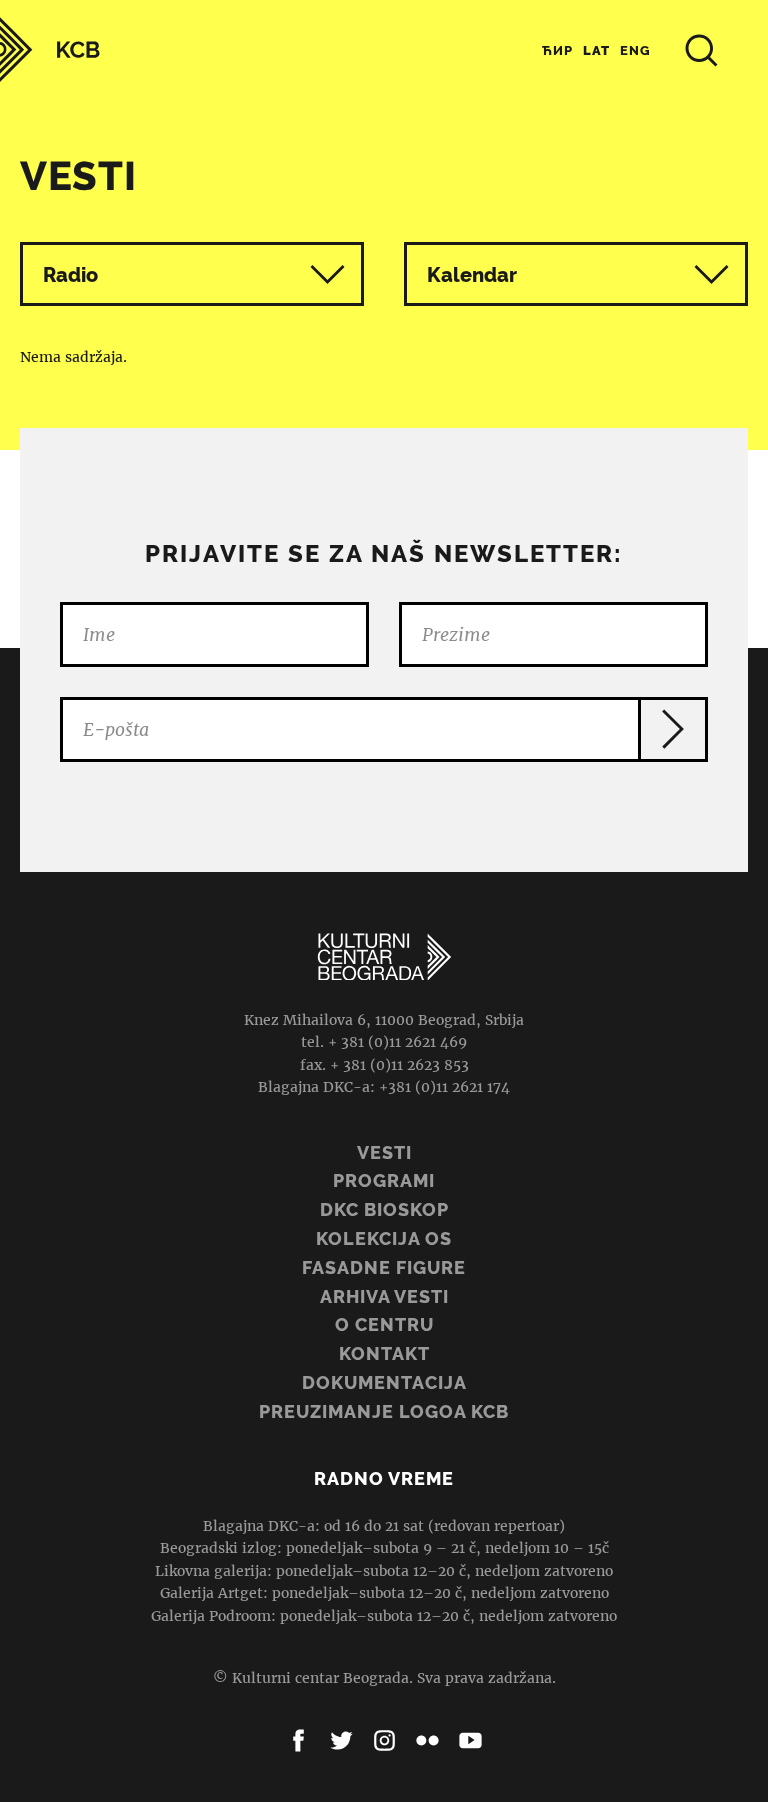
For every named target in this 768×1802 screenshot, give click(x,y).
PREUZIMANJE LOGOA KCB (384, 1411)
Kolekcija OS (384, 1238)
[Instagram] (384, 1740)
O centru (384, 1324)
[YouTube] (470, 1740)
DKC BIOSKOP (384, 1209)
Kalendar (472, 275)
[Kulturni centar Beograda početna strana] (50, 49)
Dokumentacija (384, 1382)
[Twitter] (341, 1740)
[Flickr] (427, 1740)
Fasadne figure (384, 1267)
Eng (635, 50)
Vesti (384, 1152)
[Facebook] (298, 1740)
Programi (384, 1180)
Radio (70, 275)
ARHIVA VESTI (384, 1296)
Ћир (557, 50)
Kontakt (384, 1353)
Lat (596, 50)
